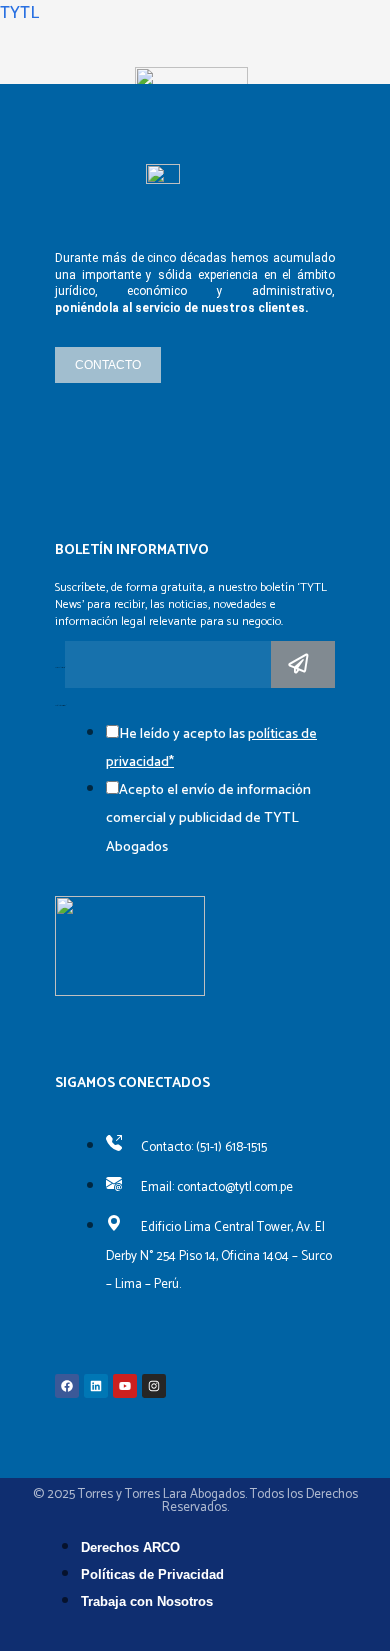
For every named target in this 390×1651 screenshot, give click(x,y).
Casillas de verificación (60, 706)
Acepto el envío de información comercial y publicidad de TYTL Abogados (208, 818)
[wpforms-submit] (303, 664)
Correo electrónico (60, 668)
